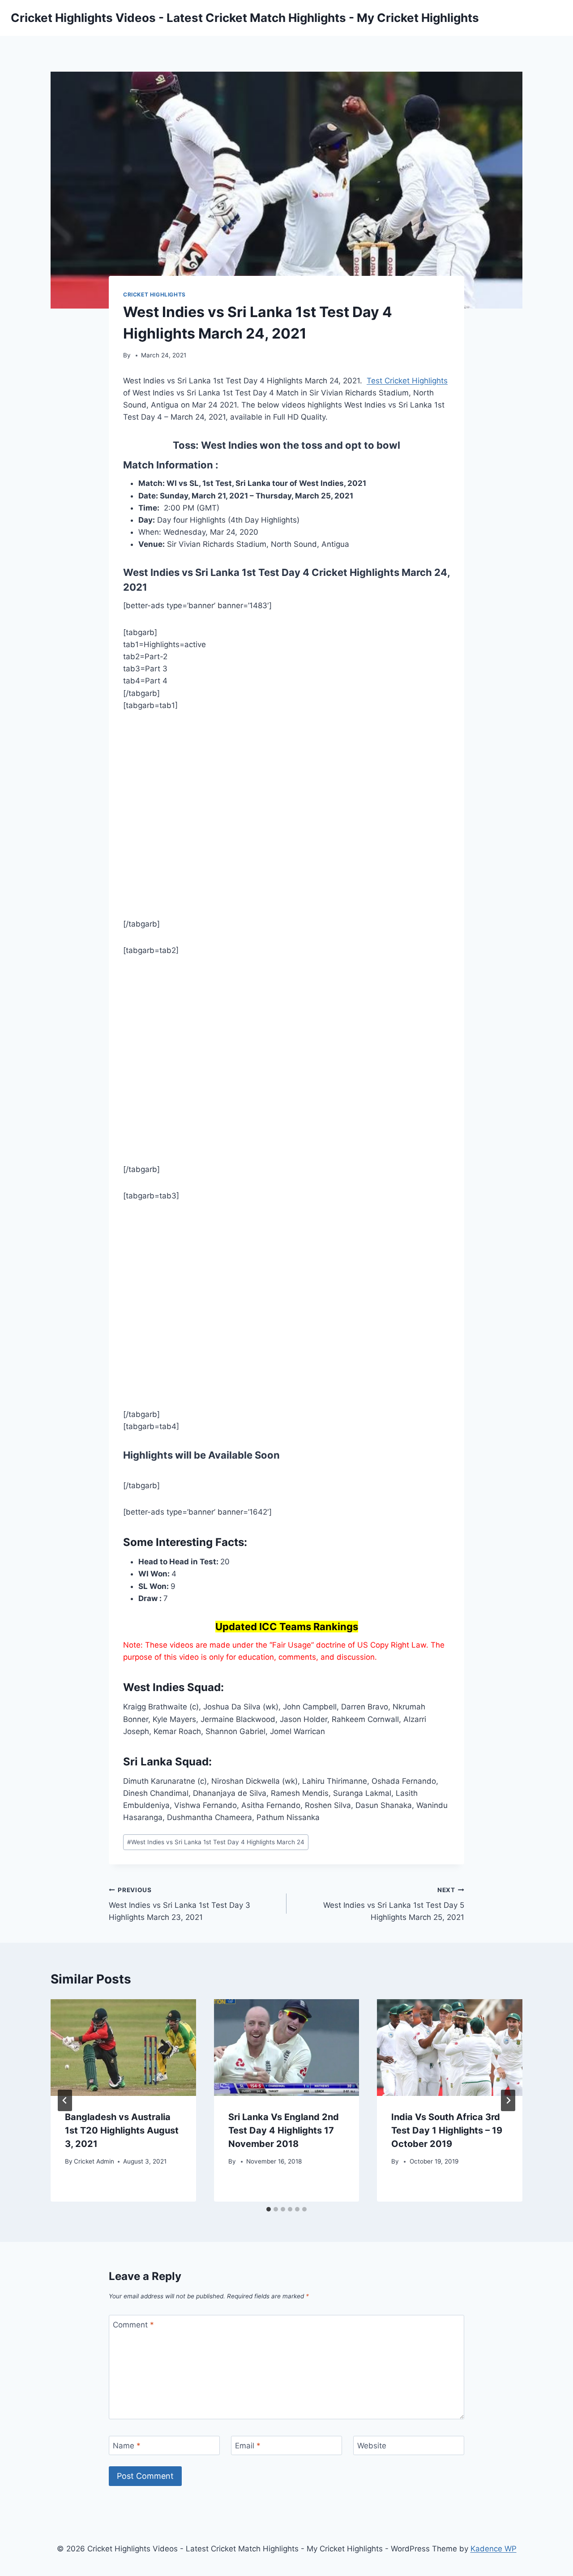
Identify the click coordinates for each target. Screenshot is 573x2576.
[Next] (508, 2100)
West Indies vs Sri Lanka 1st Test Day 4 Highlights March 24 (216, 1842)
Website (372, 2446)
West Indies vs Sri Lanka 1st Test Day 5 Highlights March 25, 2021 (394, 1904)
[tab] (269, 2209)
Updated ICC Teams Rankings (287, 1627)
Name (127, 2446)
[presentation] (123, 2048)
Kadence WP (494, 2549)
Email (248, 2446)
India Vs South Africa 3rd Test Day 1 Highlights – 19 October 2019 (447, 2130)
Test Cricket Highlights (407, 381)
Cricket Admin (94, 2161)
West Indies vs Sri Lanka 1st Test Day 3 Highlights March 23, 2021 (180, 1904)
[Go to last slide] (65, 2100)
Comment (133, 2325)
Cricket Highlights (154, 294)
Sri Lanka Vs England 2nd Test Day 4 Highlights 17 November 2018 (284, 2130)
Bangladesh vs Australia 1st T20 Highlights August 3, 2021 (122, 2130)
